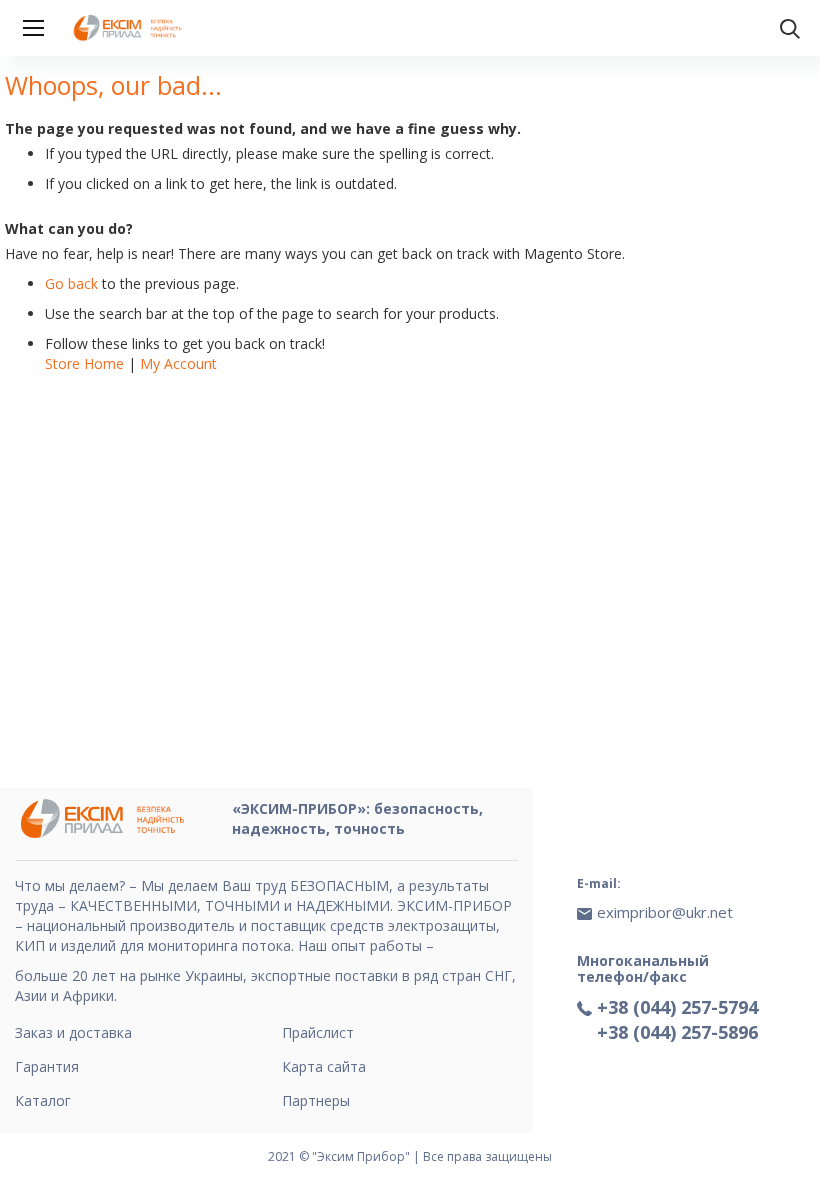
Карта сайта (324, 1066)
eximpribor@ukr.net (665, 912)
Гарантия (47, 1066)
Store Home (84, 363)
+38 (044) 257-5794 (677, 1007)
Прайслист (318, 1032)
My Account (178, 363)
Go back (71, 283)
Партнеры (316, 1100)
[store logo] (130, 28)
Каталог (43, 1100)
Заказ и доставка (73, 1032)
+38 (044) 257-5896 (677, 1032)
